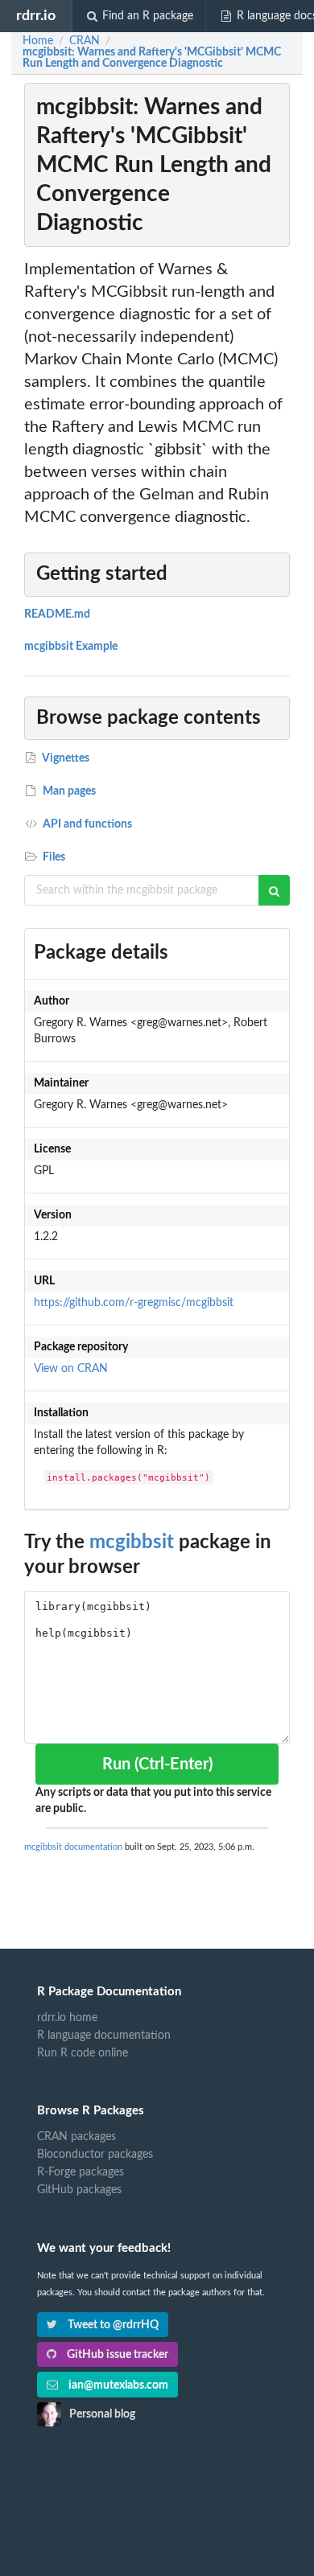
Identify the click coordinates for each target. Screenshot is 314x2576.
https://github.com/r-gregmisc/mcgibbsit (134, 1303)
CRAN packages (76, 2137)
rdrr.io (36, 16)
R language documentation (104, 2036)
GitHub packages (79, 2190)
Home (38, 41)
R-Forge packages (81, 2172)
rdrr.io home (67, 2018)
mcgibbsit (132, 1543)
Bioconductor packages (95, 2155)
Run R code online (83, 2053)
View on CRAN (71, 1369)
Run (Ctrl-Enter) (157, 1765)
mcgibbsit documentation (73, 1847)
